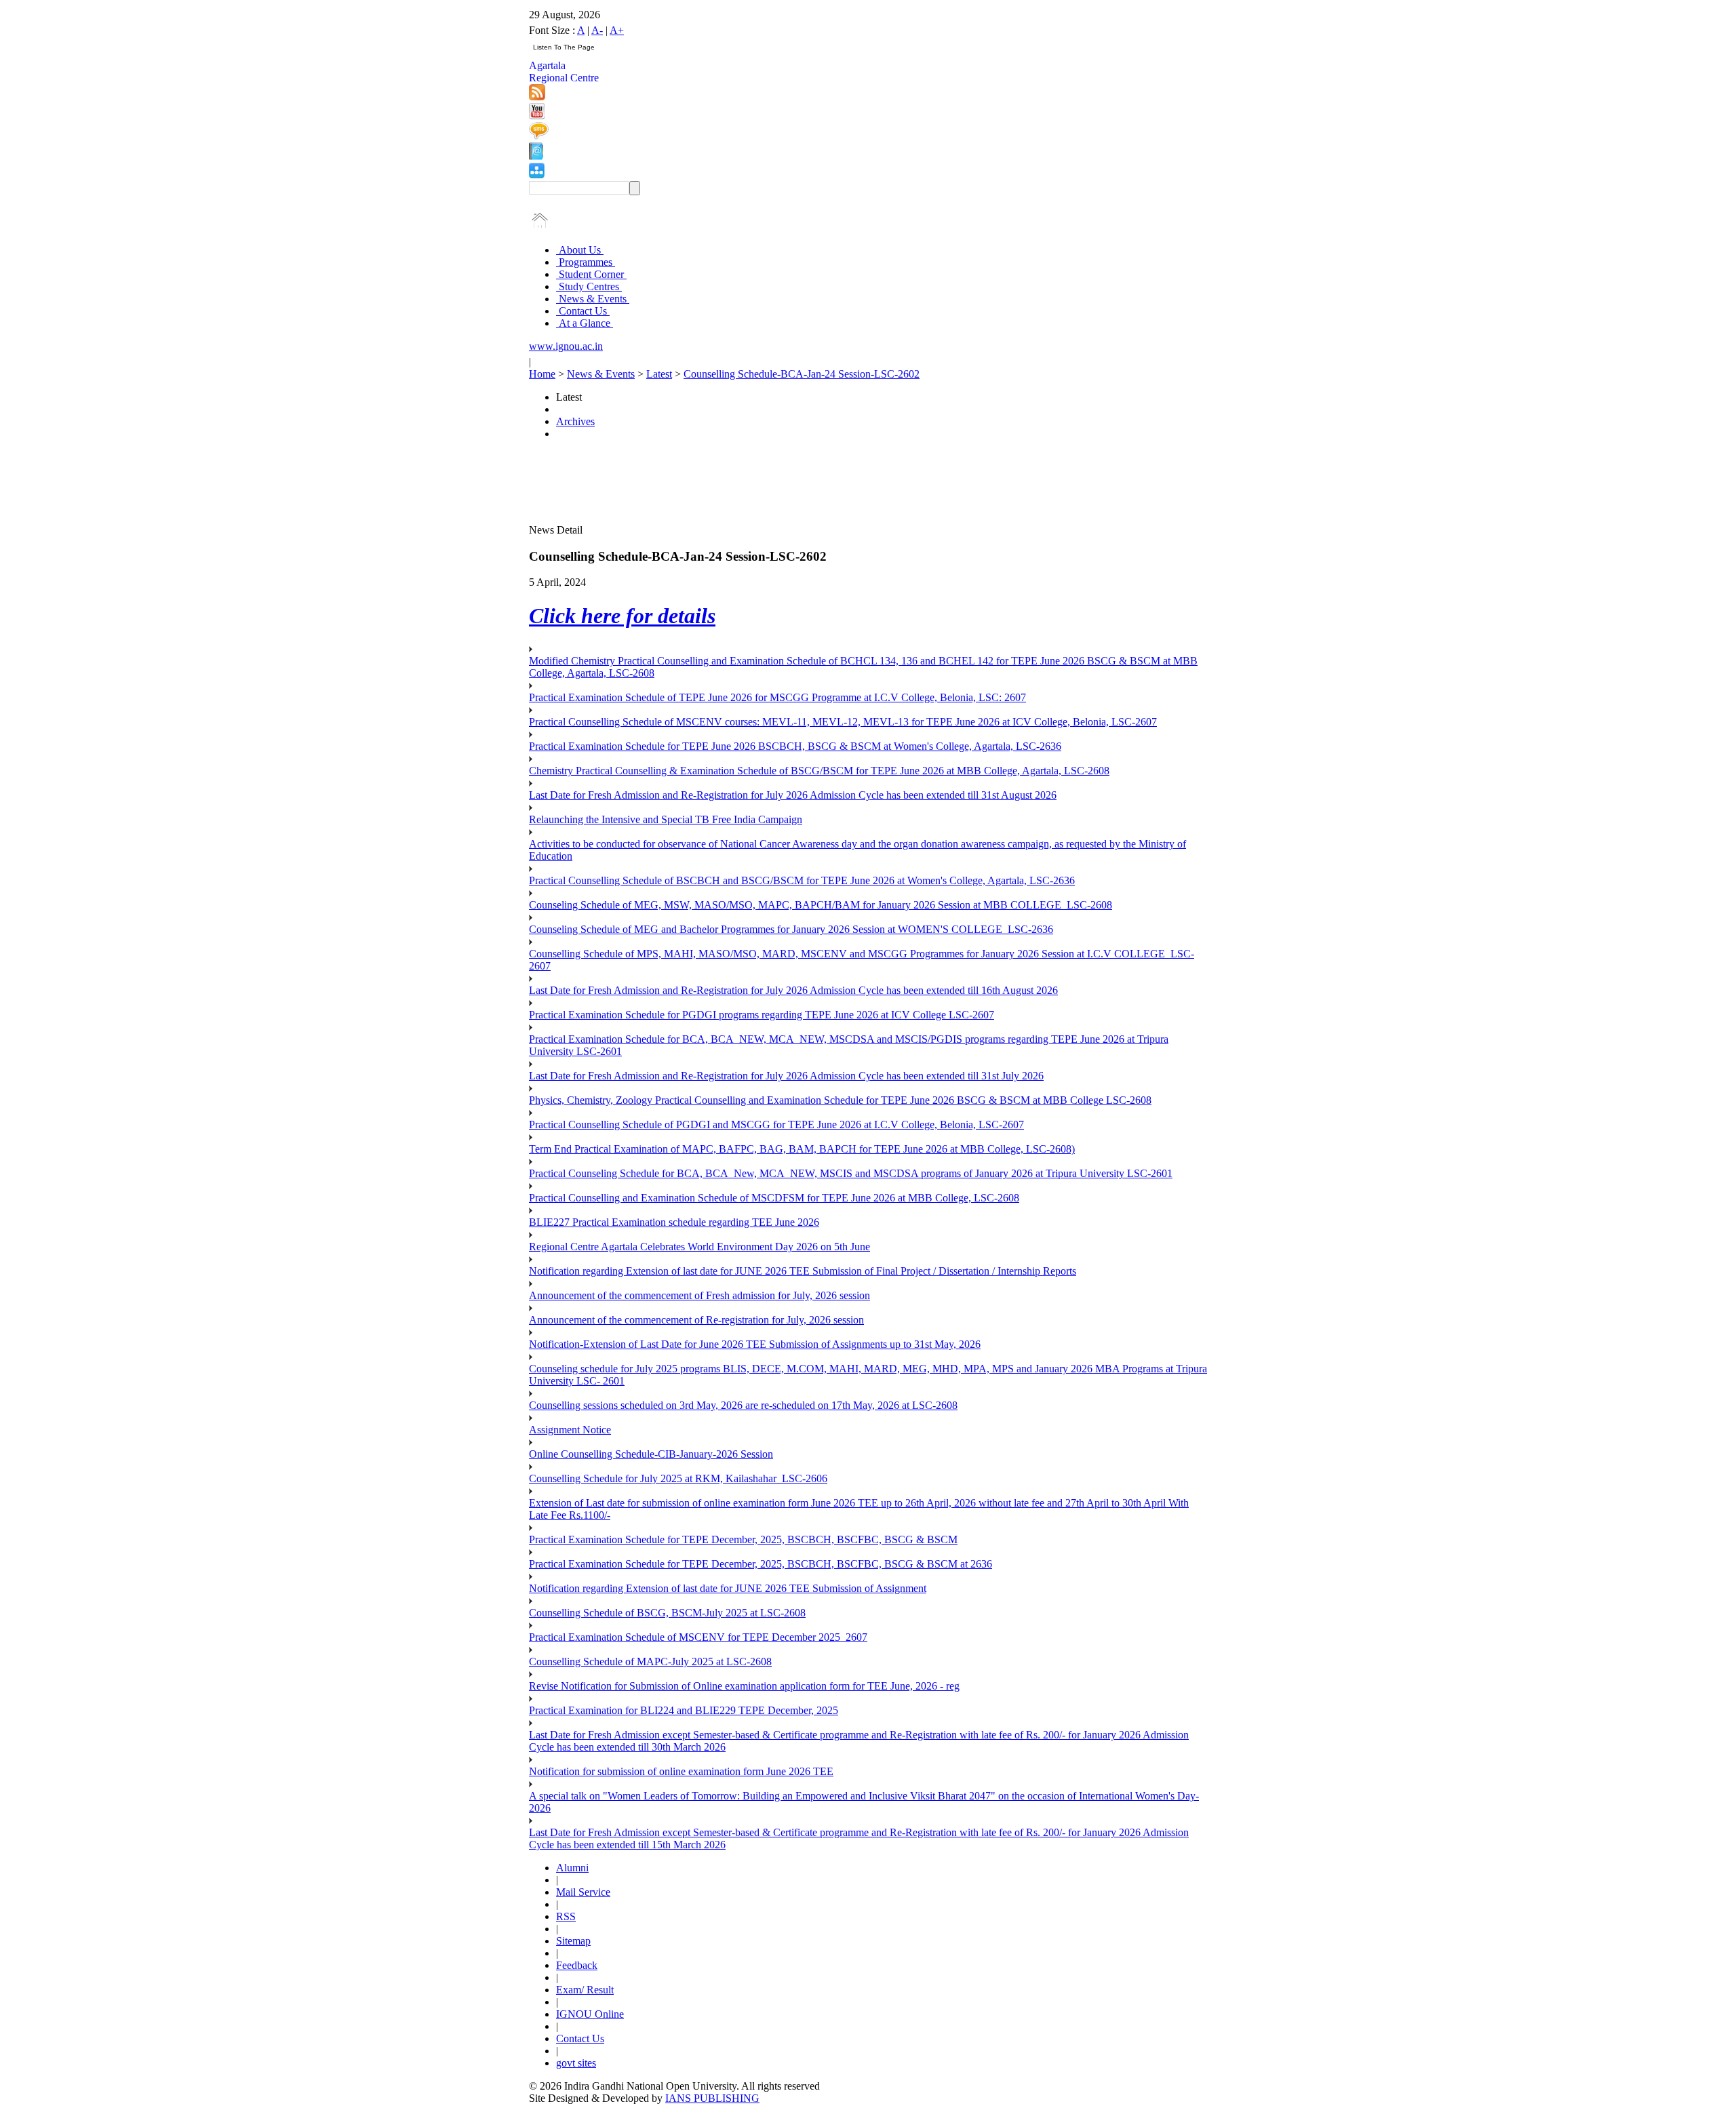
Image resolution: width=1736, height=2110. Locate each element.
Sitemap (573, 1941)
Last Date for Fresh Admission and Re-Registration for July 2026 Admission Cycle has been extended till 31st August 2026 (793, 795)
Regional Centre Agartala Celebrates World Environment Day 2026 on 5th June (699, 1247)
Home (542, 374)
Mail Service (583, 1892)
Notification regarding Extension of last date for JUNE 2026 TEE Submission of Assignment (728, 1588)
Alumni (572, 1868)
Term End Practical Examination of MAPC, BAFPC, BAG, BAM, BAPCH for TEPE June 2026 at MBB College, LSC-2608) (802, 1149)
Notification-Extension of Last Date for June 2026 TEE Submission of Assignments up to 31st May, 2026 (755, 1344)
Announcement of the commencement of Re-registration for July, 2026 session (696, 1320)
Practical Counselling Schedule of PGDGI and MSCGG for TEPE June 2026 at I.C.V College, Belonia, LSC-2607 (776, 1124)
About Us (580, 250)
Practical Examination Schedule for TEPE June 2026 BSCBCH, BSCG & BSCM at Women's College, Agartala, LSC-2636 (795, 746)
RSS (566, 1916)
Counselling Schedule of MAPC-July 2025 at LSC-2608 (650, 1661)
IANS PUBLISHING (712, 2098)
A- (597, 30)
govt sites (576, 2063)
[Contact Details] (536, 156)
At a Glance (585, 323)
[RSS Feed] (537, 97)
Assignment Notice (570, 1430)
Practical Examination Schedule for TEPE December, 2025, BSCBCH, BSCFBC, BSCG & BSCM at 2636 (761, 1564)
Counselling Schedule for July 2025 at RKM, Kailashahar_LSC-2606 (678, 1478)
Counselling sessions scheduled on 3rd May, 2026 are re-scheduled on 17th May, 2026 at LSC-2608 (743, 1405)
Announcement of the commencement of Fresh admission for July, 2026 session (699, 1295)
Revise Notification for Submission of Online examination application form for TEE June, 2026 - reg (744, 1686)
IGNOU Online (590, 2014)
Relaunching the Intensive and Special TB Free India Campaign (666, 819)
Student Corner (591, 274)
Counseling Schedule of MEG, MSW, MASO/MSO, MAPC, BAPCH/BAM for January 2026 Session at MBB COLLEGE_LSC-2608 (821, 905)
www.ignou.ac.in (566, 346)
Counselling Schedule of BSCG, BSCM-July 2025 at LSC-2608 (667, 1613)
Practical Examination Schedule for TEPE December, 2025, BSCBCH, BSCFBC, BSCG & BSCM (743, 1539)
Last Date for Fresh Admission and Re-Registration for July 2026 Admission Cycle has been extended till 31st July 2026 (786, 1076)
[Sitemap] (537, 175)
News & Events (593, 299)
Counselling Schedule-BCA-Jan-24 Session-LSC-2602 (802, 374)
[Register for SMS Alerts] (539, 136)
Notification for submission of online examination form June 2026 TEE (681, 1771)
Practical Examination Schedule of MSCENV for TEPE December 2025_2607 (698, 1637)
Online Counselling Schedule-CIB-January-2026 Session (651, 1454)
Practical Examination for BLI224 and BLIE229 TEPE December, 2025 (684, 1710)
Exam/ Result (585, 1990)
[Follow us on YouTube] (537, 116)
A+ (617, 30)
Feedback (577, 1965)
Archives (575, 421)
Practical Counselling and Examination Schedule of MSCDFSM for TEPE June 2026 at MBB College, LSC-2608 (774, 1198)
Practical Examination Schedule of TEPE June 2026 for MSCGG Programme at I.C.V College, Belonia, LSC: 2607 (777, 697)
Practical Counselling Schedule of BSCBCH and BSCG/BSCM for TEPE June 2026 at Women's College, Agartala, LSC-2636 (802, 880)
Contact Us (583, 311)
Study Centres (589, 286)
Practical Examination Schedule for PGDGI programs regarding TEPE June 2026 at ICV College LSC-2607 (762, 1015)
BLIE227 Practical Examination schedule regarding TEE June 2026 (674, 1222)
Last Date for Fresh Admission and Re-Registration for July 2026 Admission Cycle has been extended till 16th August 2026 (793, 990)
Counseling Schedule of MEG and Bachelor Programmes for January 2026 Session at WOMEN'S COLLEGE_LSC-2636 (791, 929)
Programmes (586, 262)
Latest (659, 374)
